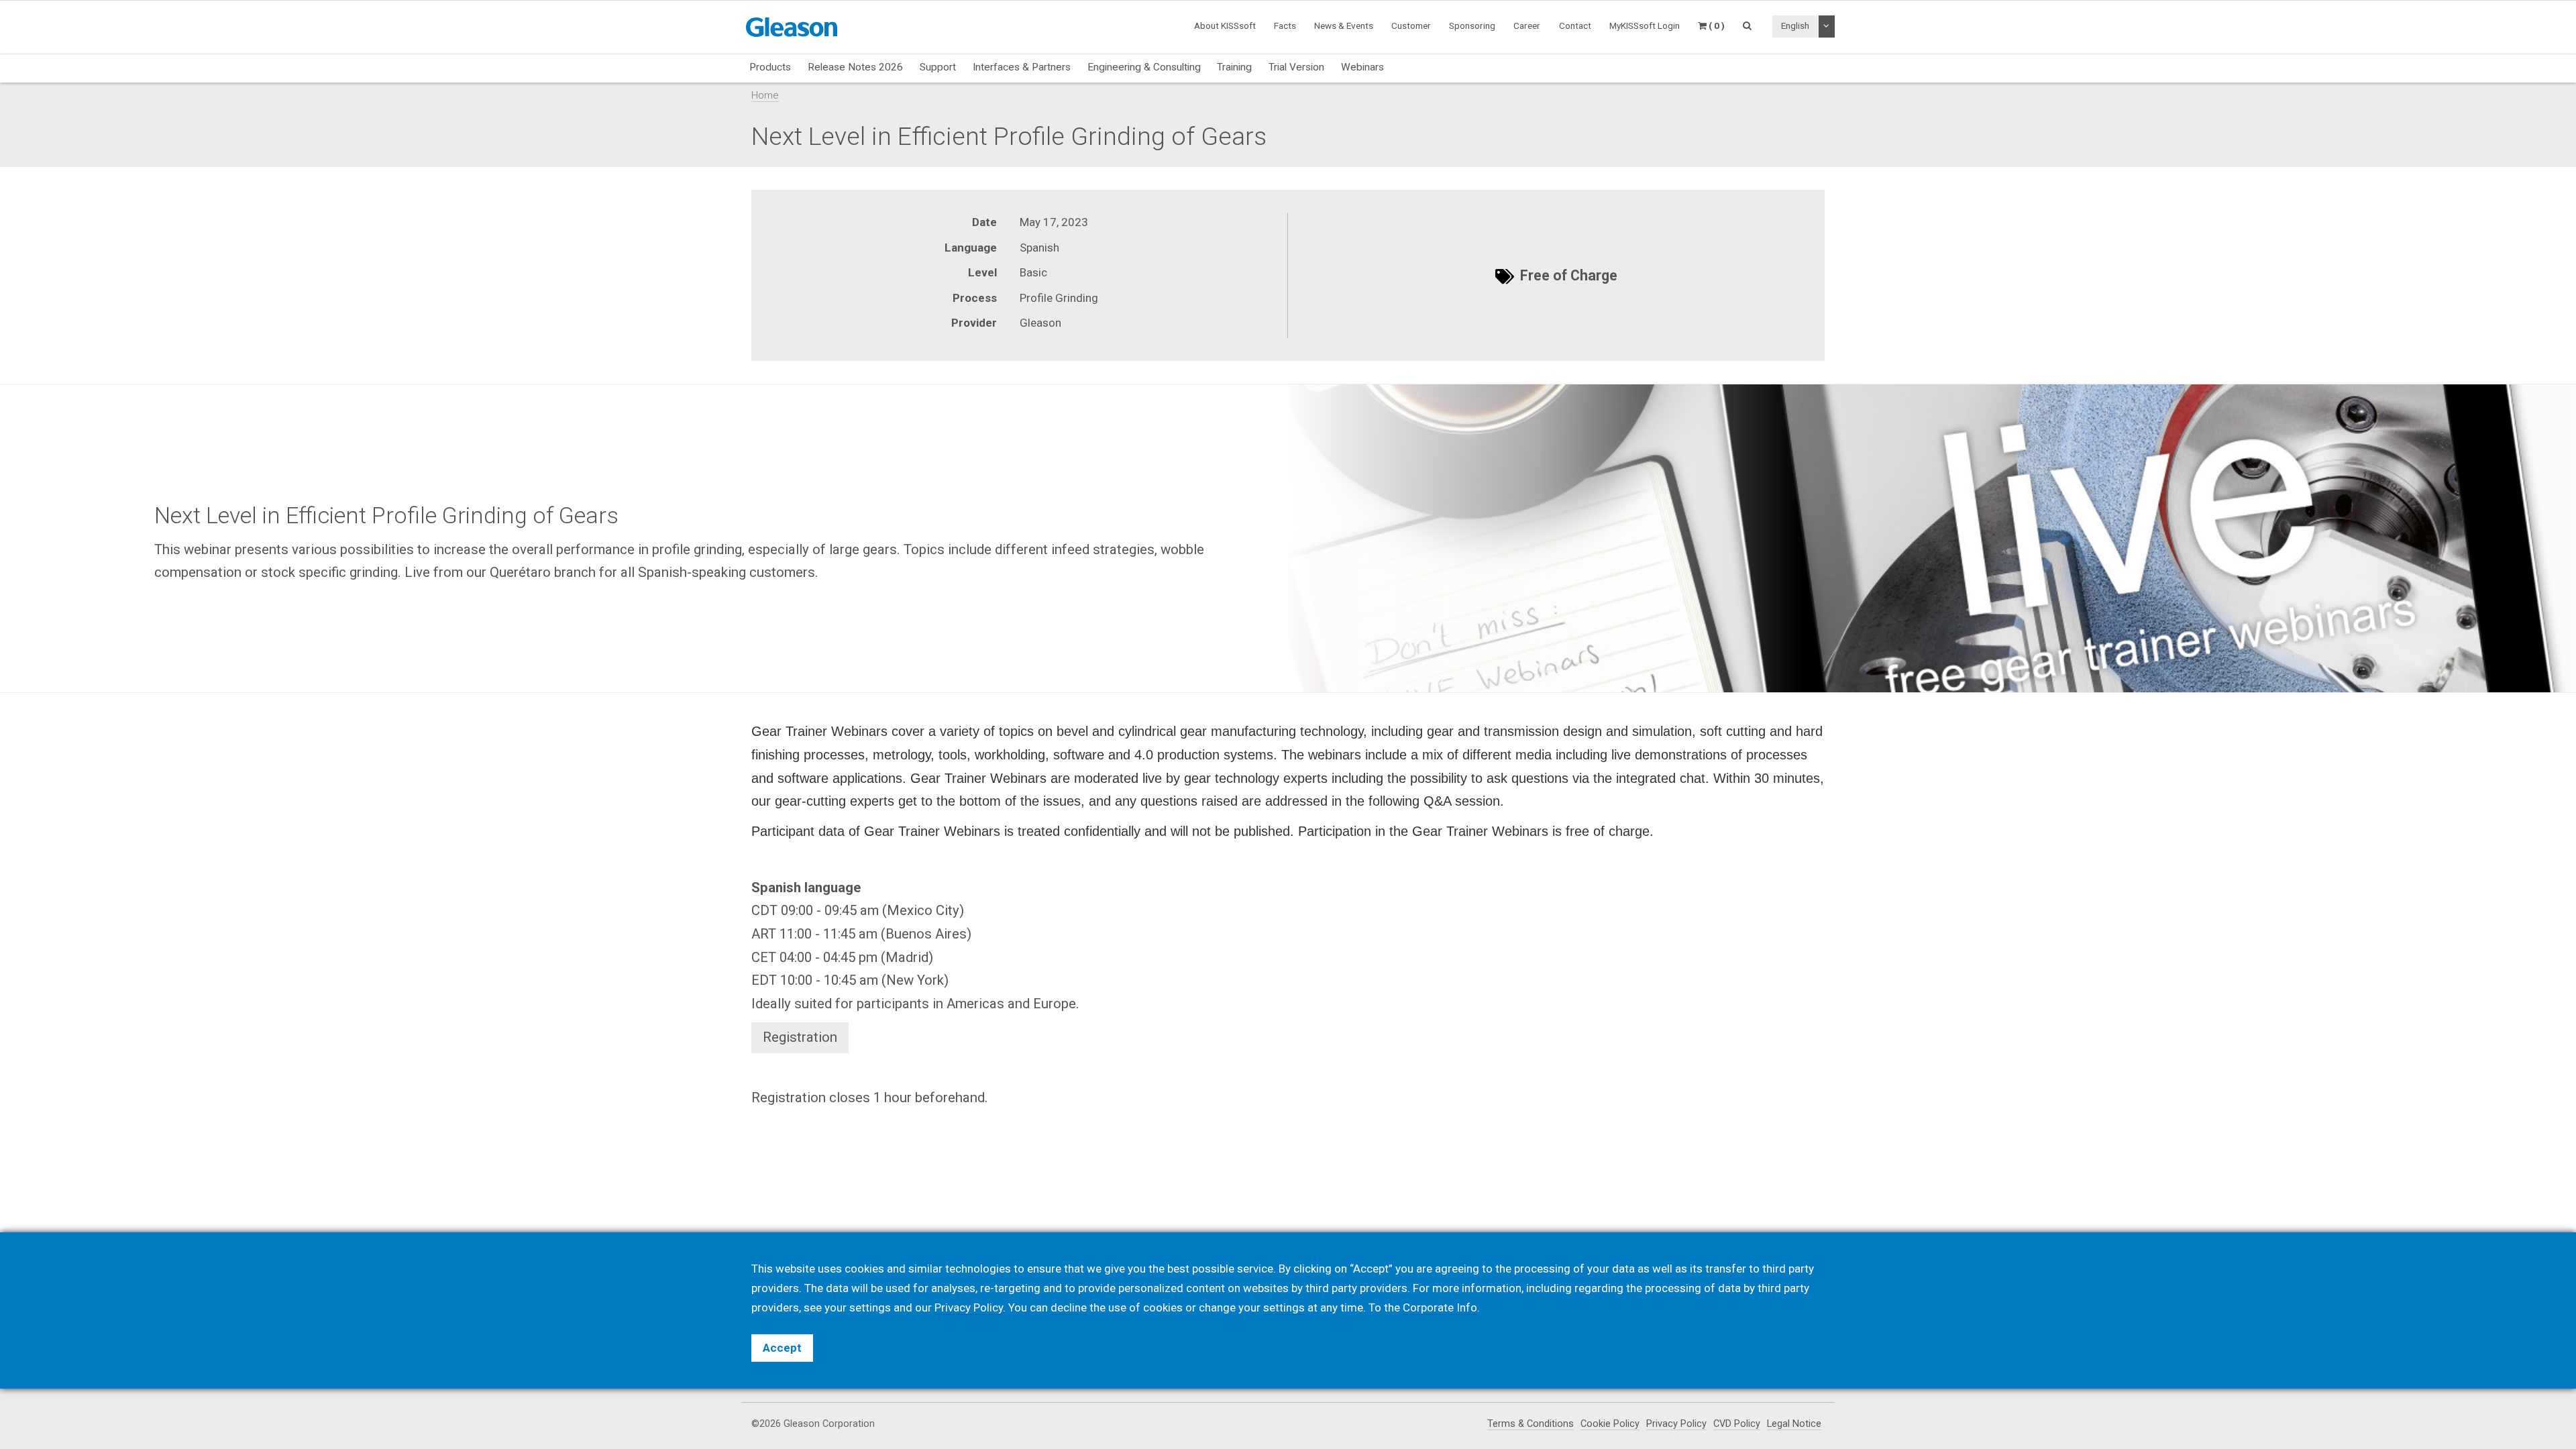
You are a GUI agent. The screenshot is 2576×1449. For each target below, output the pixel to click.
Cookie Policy (1610, 1424)
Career (1527, 25)
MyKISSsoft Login (1645, 25)
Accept (782, 1348)
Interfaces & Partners (1022, 67)
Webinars (1362, 67)
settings (1284, 1307)
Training (1234, 67)
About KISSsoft (1225, 25)
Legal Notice (1794, 1424)
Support (938, 67)
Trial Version (1296, 67)
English (1795, 25)
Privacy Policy (1676, 1424)
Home (765, 95)
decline (1069, 1307)
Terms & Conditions (1531, 1424)
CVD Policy (1737, 1424)
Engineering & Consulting (1144, 67)
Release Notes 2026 (855, 67)
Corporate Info (1440, 1307)
